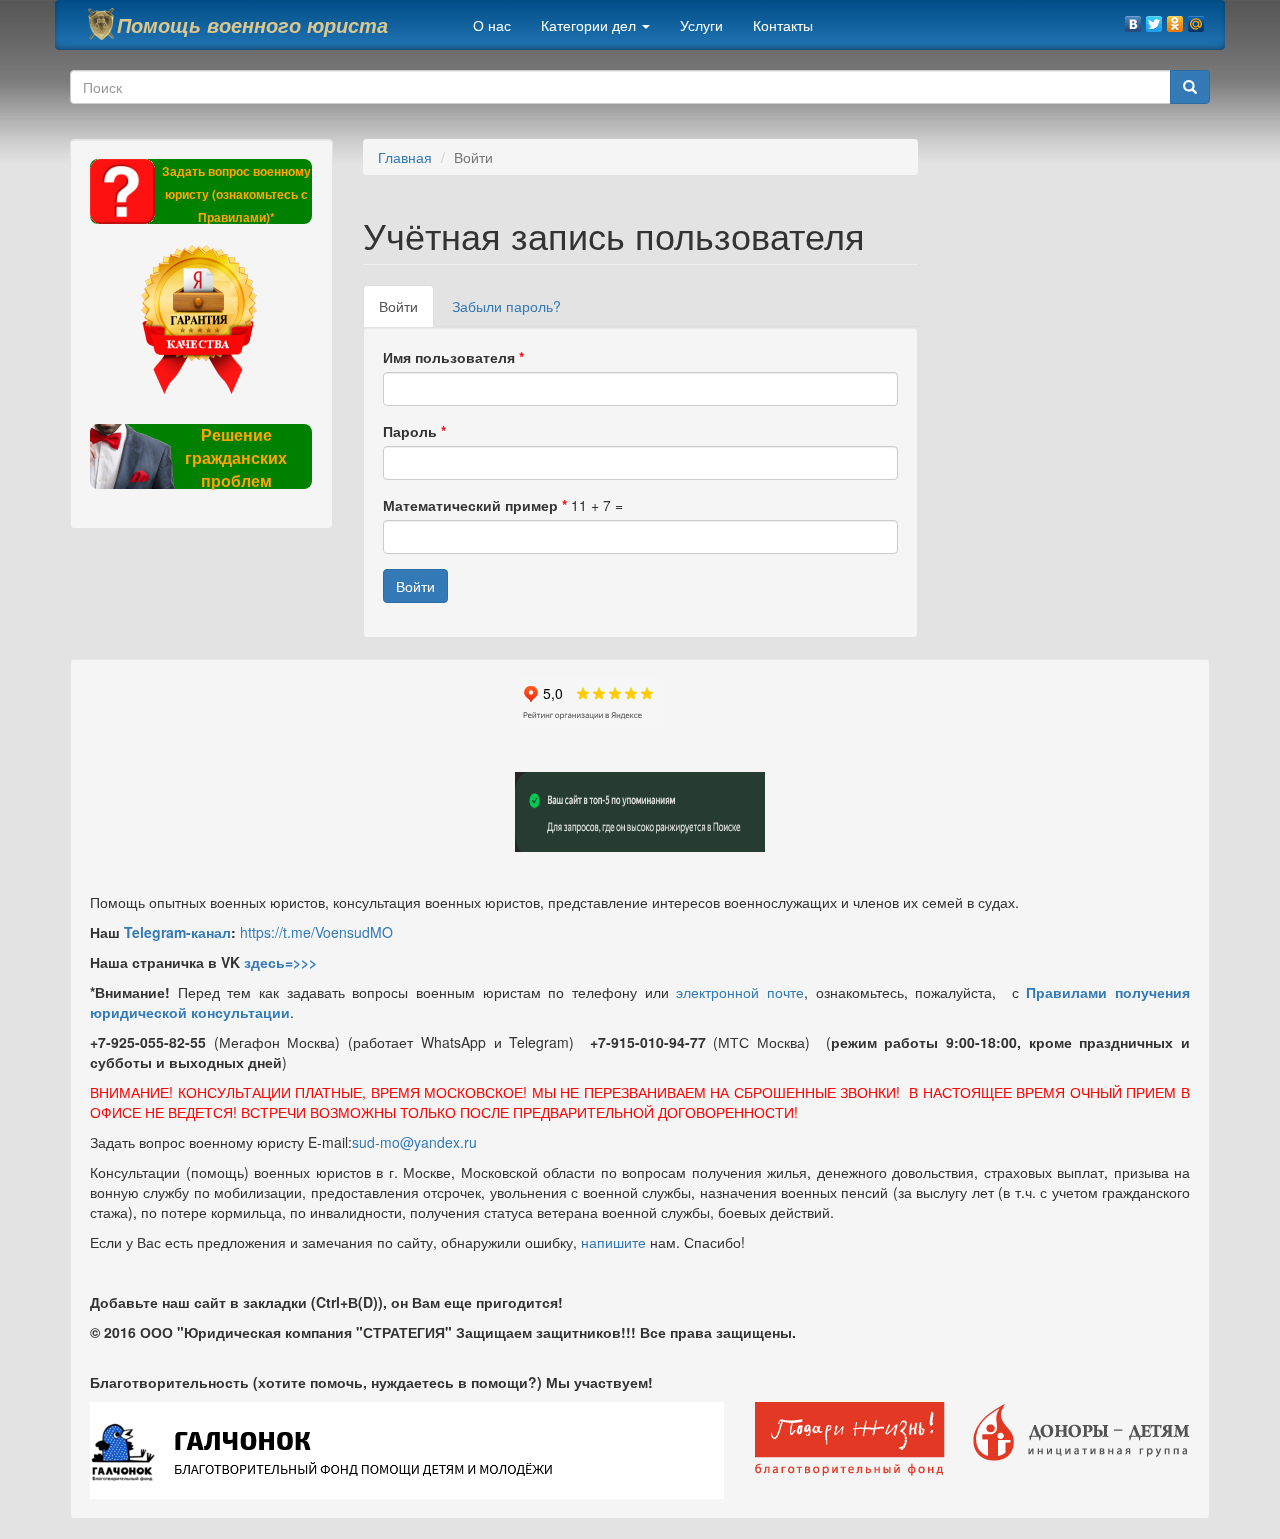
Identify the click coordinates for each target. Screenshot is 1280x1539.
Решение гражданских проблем (236, 457)
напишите (613, 1242)
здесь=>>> (280, 962)
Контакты (783, 25)
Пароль (414, 431)
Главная (405, 157)
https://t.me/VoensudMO (316, 932)
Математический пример (475, 505)
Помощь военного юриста (252, 25)
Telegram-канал (177, 932)
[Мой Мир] (1196, 19)
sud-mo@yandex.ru (414, 1142)
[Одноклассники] (1175, 19)
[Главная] (101, 24)
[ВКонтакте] (1133, 19)
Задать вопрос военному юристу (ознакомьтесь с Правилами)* (236, 194)
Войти (406, 311)
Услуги (701, 25)
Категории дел (590, 25)
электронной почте (740, 992)
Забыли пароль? (506, 306)
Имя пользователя (453, 357)
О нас (492, 25)
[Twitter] (1154, 19)
